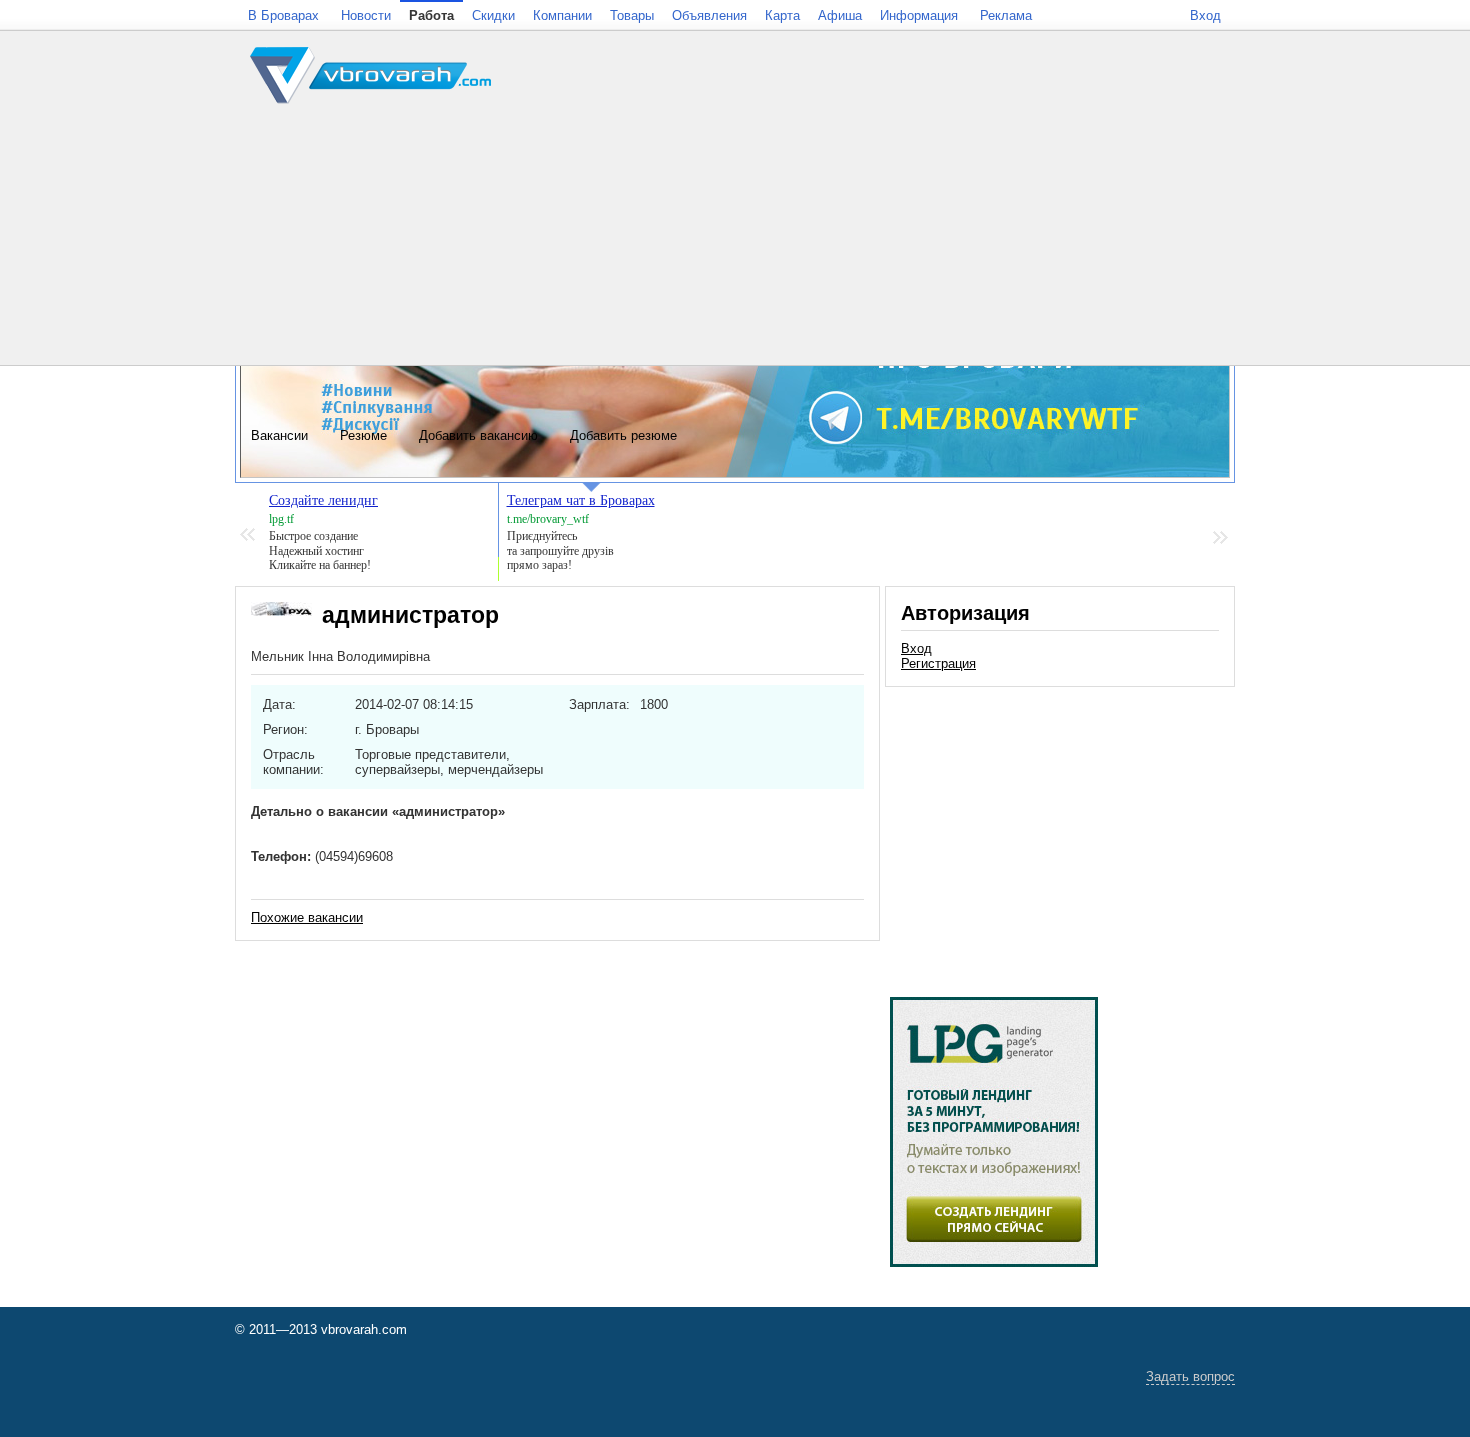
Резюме (363, 435)
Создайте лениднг (323, 500)
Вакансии (279, 435)
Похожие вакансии (307, 917)
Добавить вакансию (478, 435)
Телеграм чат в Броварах (581, 500)
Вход (916, 648)
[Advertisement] (1060, 832)
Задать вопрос (1190, 1376)
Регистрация (938, 663)
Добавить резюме (623, 435)
